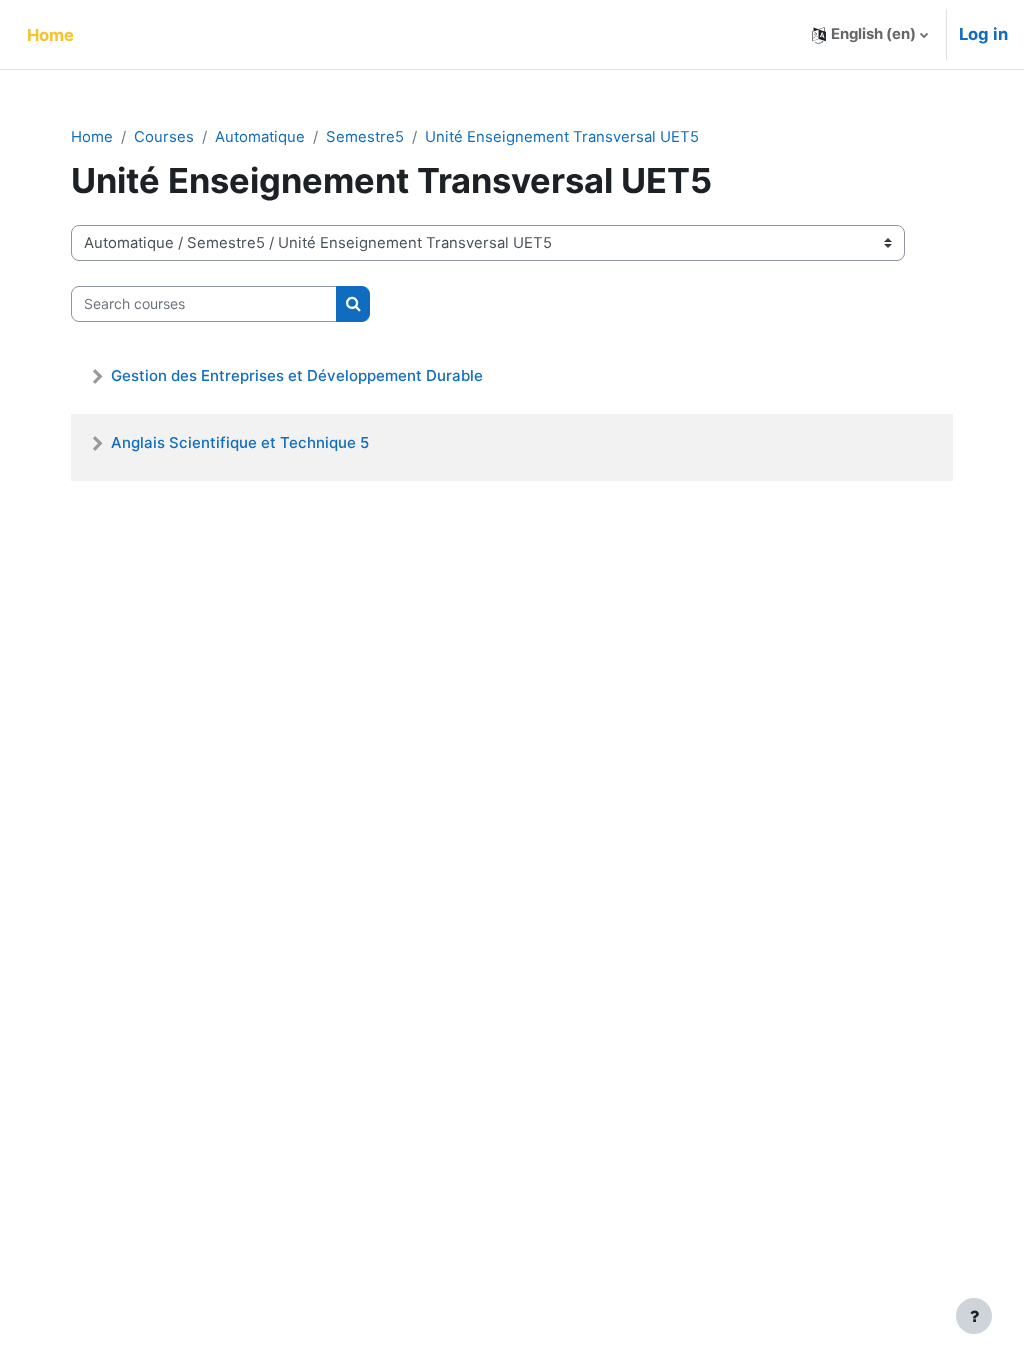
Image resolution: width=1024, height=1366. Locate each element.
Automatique (260, 137)
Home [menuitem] (50, 35)
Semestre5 (365, 137)
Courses (164, 137)
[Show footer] (974, 1316)
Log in (983, 34)
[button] (870, 34)
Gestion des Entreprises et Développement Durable (297, 375)
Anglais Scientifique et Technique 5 (240, 442)
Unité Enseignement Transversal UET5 (562, 137)
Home (92, 137)
